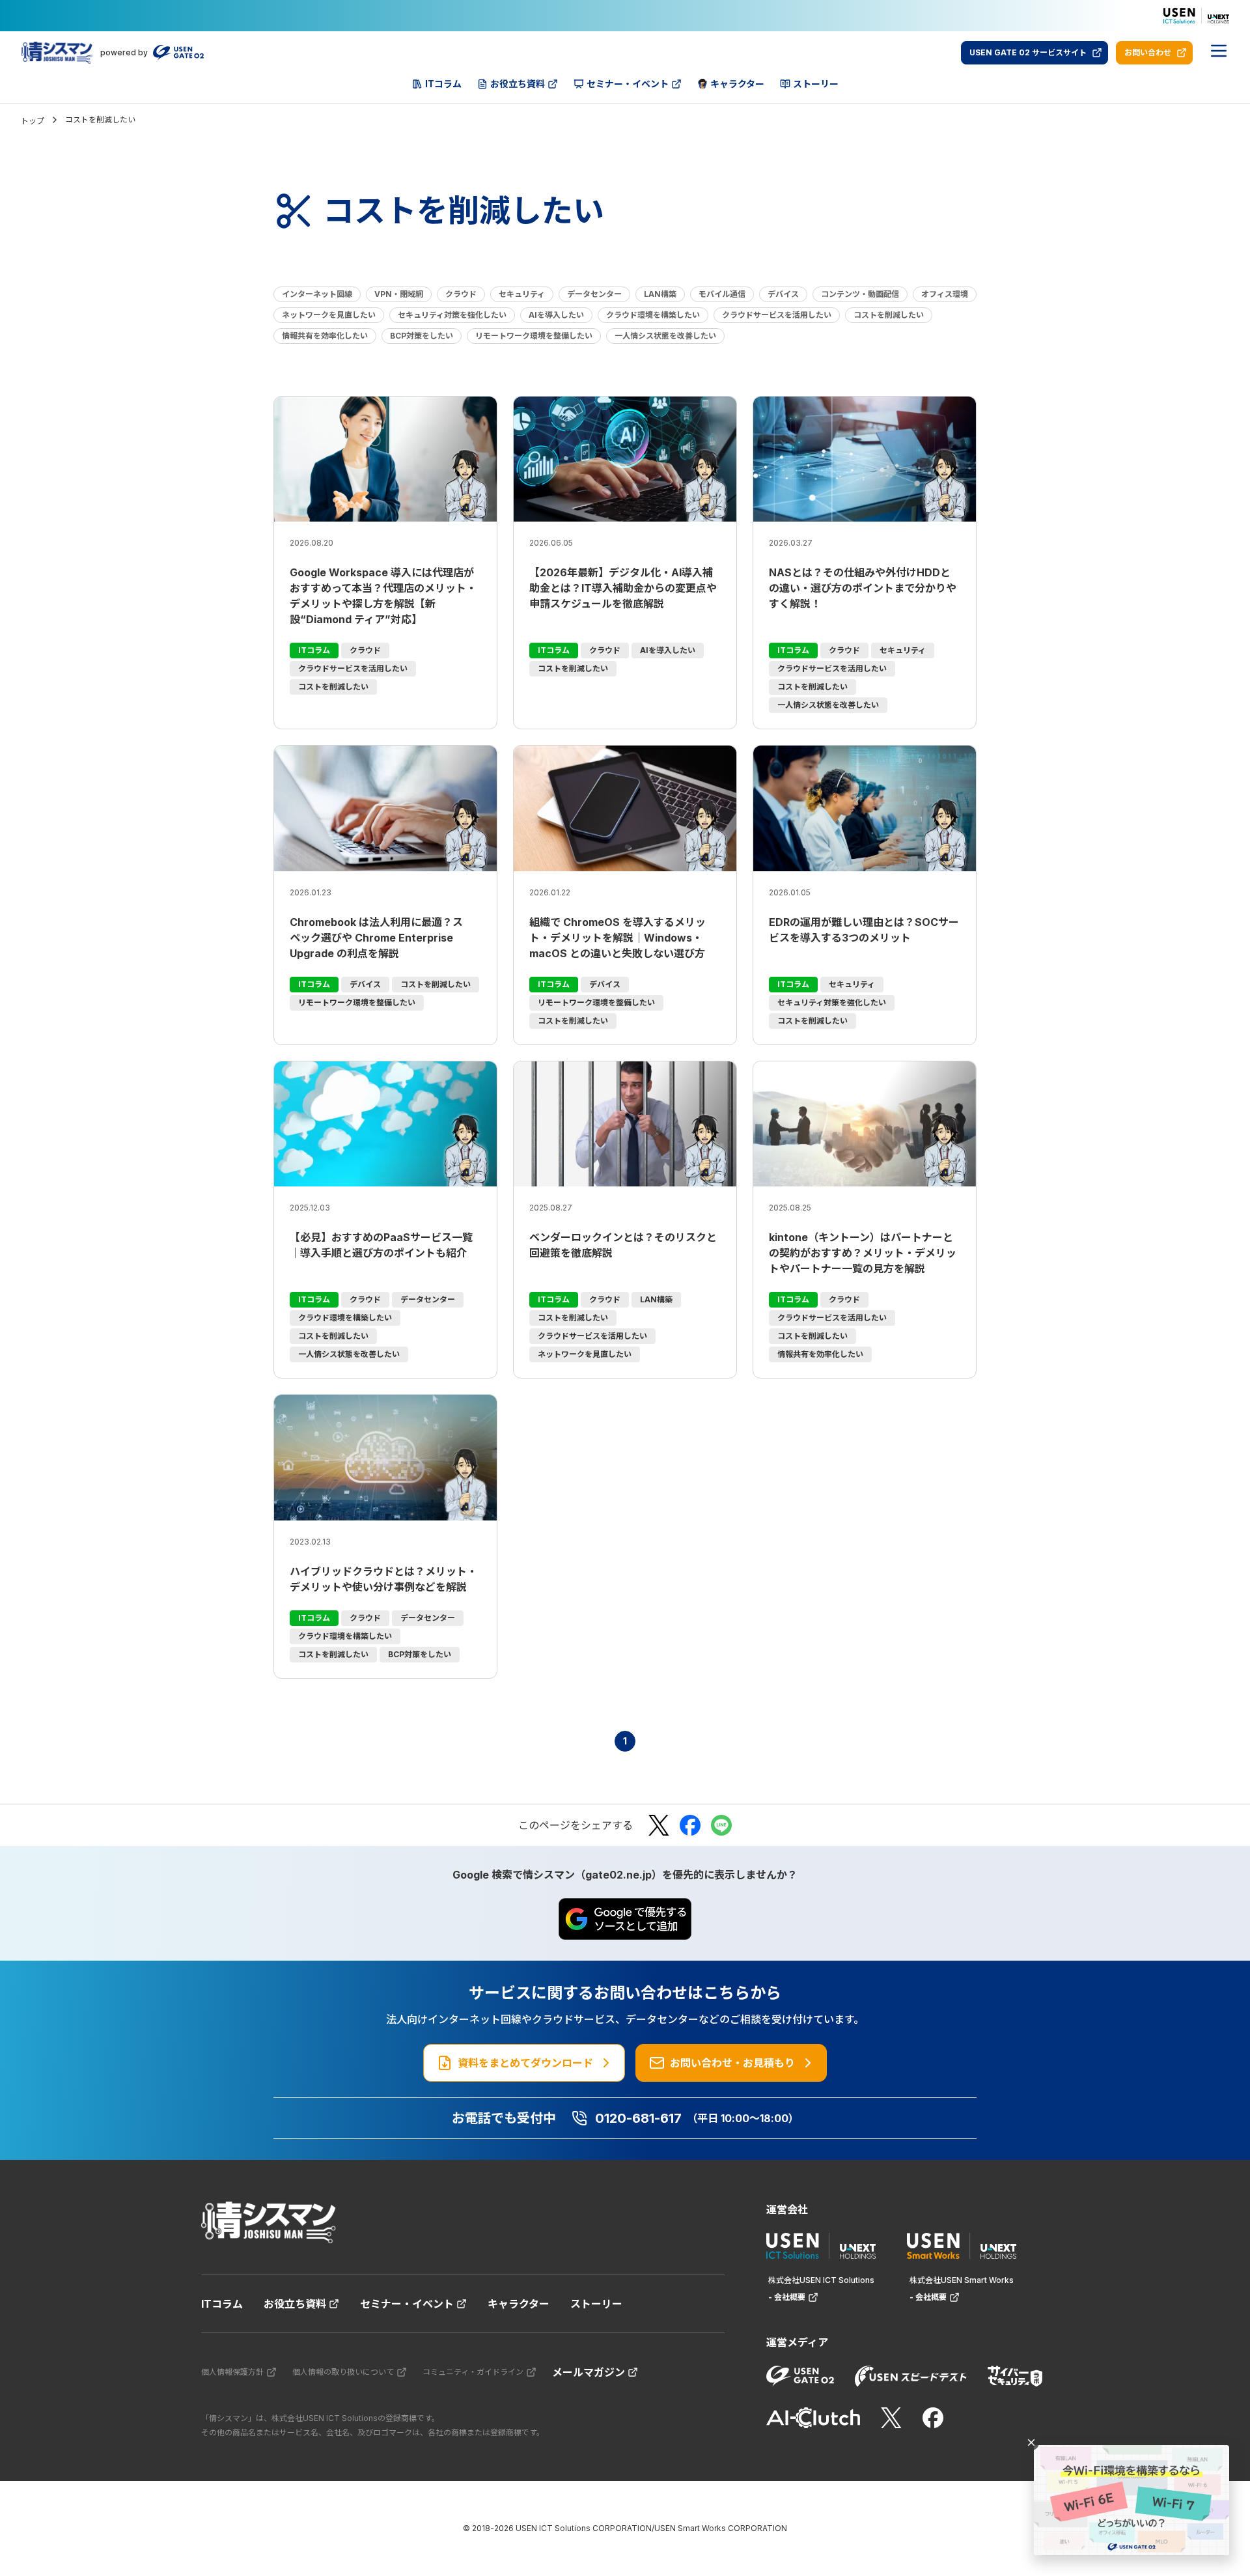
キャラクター (519, 2304)
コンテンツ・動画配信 (860, 294)
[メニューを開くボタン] (1219, 53)
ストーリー (596, 2304)
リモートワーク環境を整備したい (534, 336)
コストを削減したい (889, 315)
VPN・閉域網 (399, 294)
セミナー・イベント (407, 2304)
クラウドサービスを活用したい (777, 315)
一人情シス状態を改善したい (665, 336)
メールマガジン (589, 2372)
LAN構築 (660, 294)
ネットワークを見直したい (329, 315)
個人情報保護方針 (232, 2372)
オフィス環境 (945, 294)
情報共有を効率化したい (325, 336)
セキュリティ (522, 294)
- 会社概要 (787, 2297)
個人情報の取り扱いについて (343, 2372)
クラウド (461, 294)
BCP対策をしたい (422, 336)
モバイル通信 (722, 294)
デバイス (783, 294)
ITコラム (222, 2304)
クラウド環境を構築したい (653, 315)
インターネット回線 (317, 294)
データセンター (594, 294)
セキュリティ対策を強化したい (452, 315)
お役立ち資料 (295, 2304)
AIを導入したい (556, 315)
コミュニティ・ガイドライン (473, 2372)
